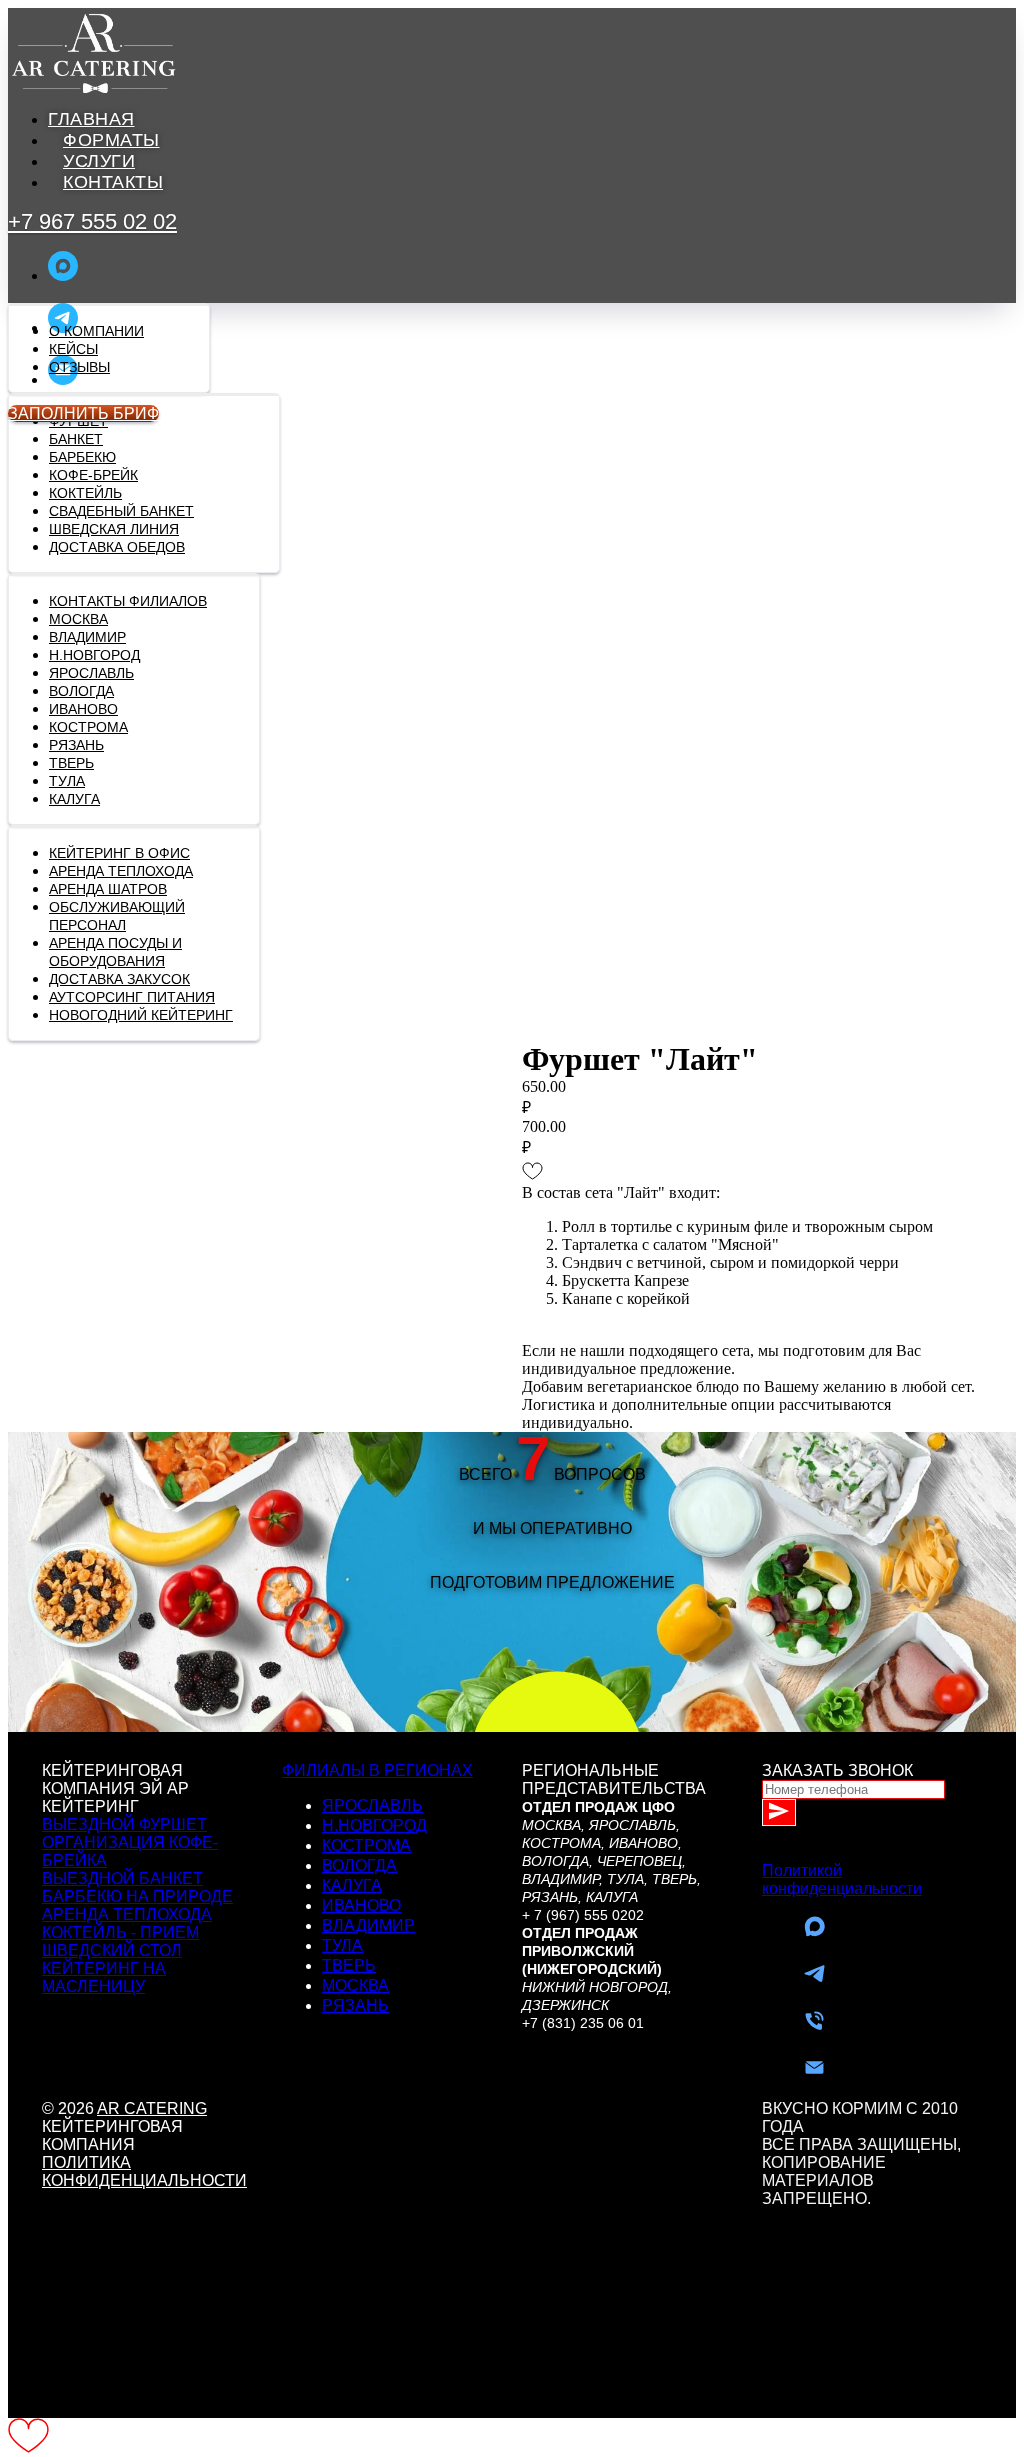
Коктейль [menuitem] (85, 493)
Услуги (99, 161)
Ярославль (372, 1805)
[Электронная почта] (63, 379)
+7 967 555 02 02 (92, 221)
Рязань (355, 2005)
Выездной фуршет (124, 1824)
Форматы (111, 140)
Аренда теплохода (127, 1914)
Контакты (113, 182)
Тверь (349, 1965)
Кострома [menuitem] (88, 727)
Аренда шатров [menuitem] (108, 889)
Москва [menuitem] (78, 619)
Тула (342, 1945)
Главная (91, 119)
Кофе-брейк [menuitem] (93, 475)
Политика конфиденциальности (144, 2171)
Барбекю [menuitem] (82, 457)
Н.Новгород (374, 1825)
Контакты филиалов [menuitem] (128, 601)
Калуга (352, 1885)
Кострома (366, 1845)
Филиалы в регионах (377, 1770)
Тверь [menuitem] (71, 763)
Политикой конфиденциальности (842, 1879)
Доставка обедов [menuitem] (117, 547)
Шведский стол (112, 1950)
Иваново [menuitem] (83, 709)
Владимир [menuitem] (87, 637)
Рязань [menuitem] (76, 745)
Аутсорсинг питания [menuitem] (132, 997)
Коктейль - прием (120, 1932)
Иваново (361, 1905)
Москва (355, 1985)
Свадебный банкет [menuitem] (121, 511)
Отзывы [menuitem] (79, 367)
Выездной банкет (122, 1878)
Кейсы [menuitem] (73, 349)
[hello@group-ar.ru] (814, 2074)
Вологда (359, 1865)
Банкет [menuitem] (76, 439)
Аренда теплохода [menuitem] (121, 871)
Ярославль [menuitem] (91, 673)
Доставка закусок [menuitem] (119, 979)
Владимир (368, 1925)
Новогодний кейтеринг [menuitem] (141, 1015)
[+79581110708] (814, 2027)
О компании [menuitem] (96, 331)
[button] (83, 413)
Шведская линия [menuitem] (114, 529)
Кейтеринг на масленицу (104, 1977)
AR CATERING (152, 2108)
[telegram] (814, 1980)
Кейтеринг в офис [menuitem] (119, 853)
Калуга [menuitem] (74, 799)
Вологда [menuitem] (81, 691)
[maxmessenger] (63, 275)
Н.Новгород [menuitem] (94, 655)
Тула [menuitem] (67, 781)
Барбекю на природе (137, 1896)
